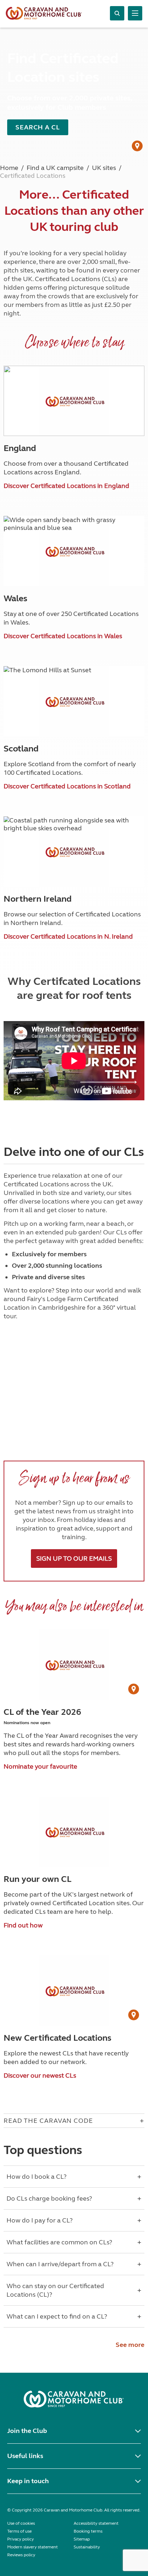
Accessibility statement (96, 2523)
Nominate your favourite (40, 1766)
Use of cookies (21, 2523)
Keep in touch (28, 2481)
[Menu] (135, 13)
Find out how (23, 1925)
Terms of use (19, 2531)
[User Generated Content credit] (137, 146)
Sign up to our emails (74, 1559)
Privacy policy (20, 2539)
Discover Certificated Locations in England (66, 486)
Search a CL (38, 127)
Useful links (25, 2456)
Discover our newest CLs (40, 2075)
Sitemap (82, 2539)
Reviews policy (21, 2555)
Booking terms (88, 2531)
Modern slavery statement (33, 2547)
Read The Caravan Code (48, 2121)
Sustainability (87, 2547)
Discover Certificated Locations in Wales (63, 636)
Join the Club (27, 2431)
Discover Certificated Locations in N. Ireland (68, 936)
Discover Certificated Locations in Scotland (67, 786)
